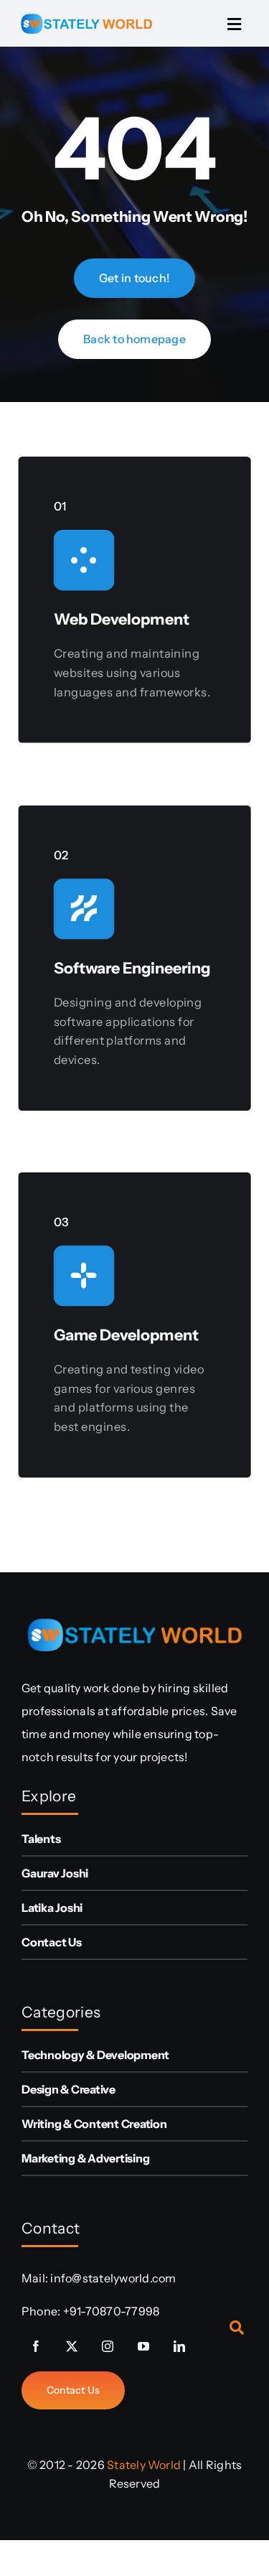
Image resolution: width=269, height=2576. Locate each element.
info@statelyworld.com (113, 2278)
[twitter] (72, 2346)
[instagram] (108, 2346)
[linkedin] (179, 2346)
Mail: (36, 2278)
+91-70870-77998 (112, 2311)
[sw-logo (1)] (86, 11)
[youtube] (143, 2346)
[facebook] (36, 2346)
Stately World (144, 2465)
